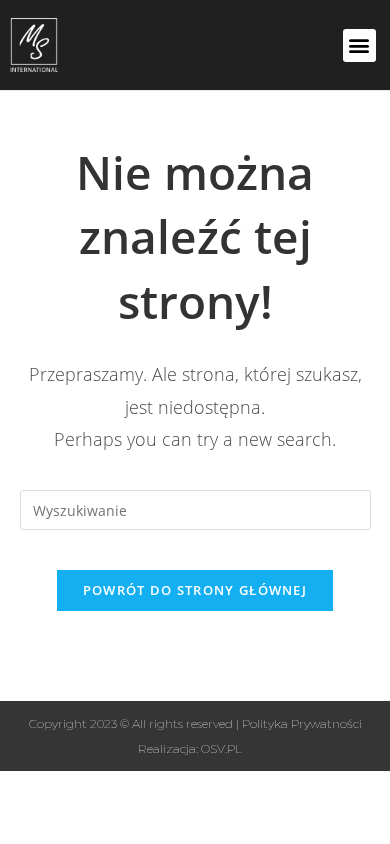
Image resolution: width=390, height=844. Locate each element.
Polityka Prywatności (302, 723)
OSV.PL (221, 748)
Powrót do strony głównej (195, 590)
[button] (359, 45)
